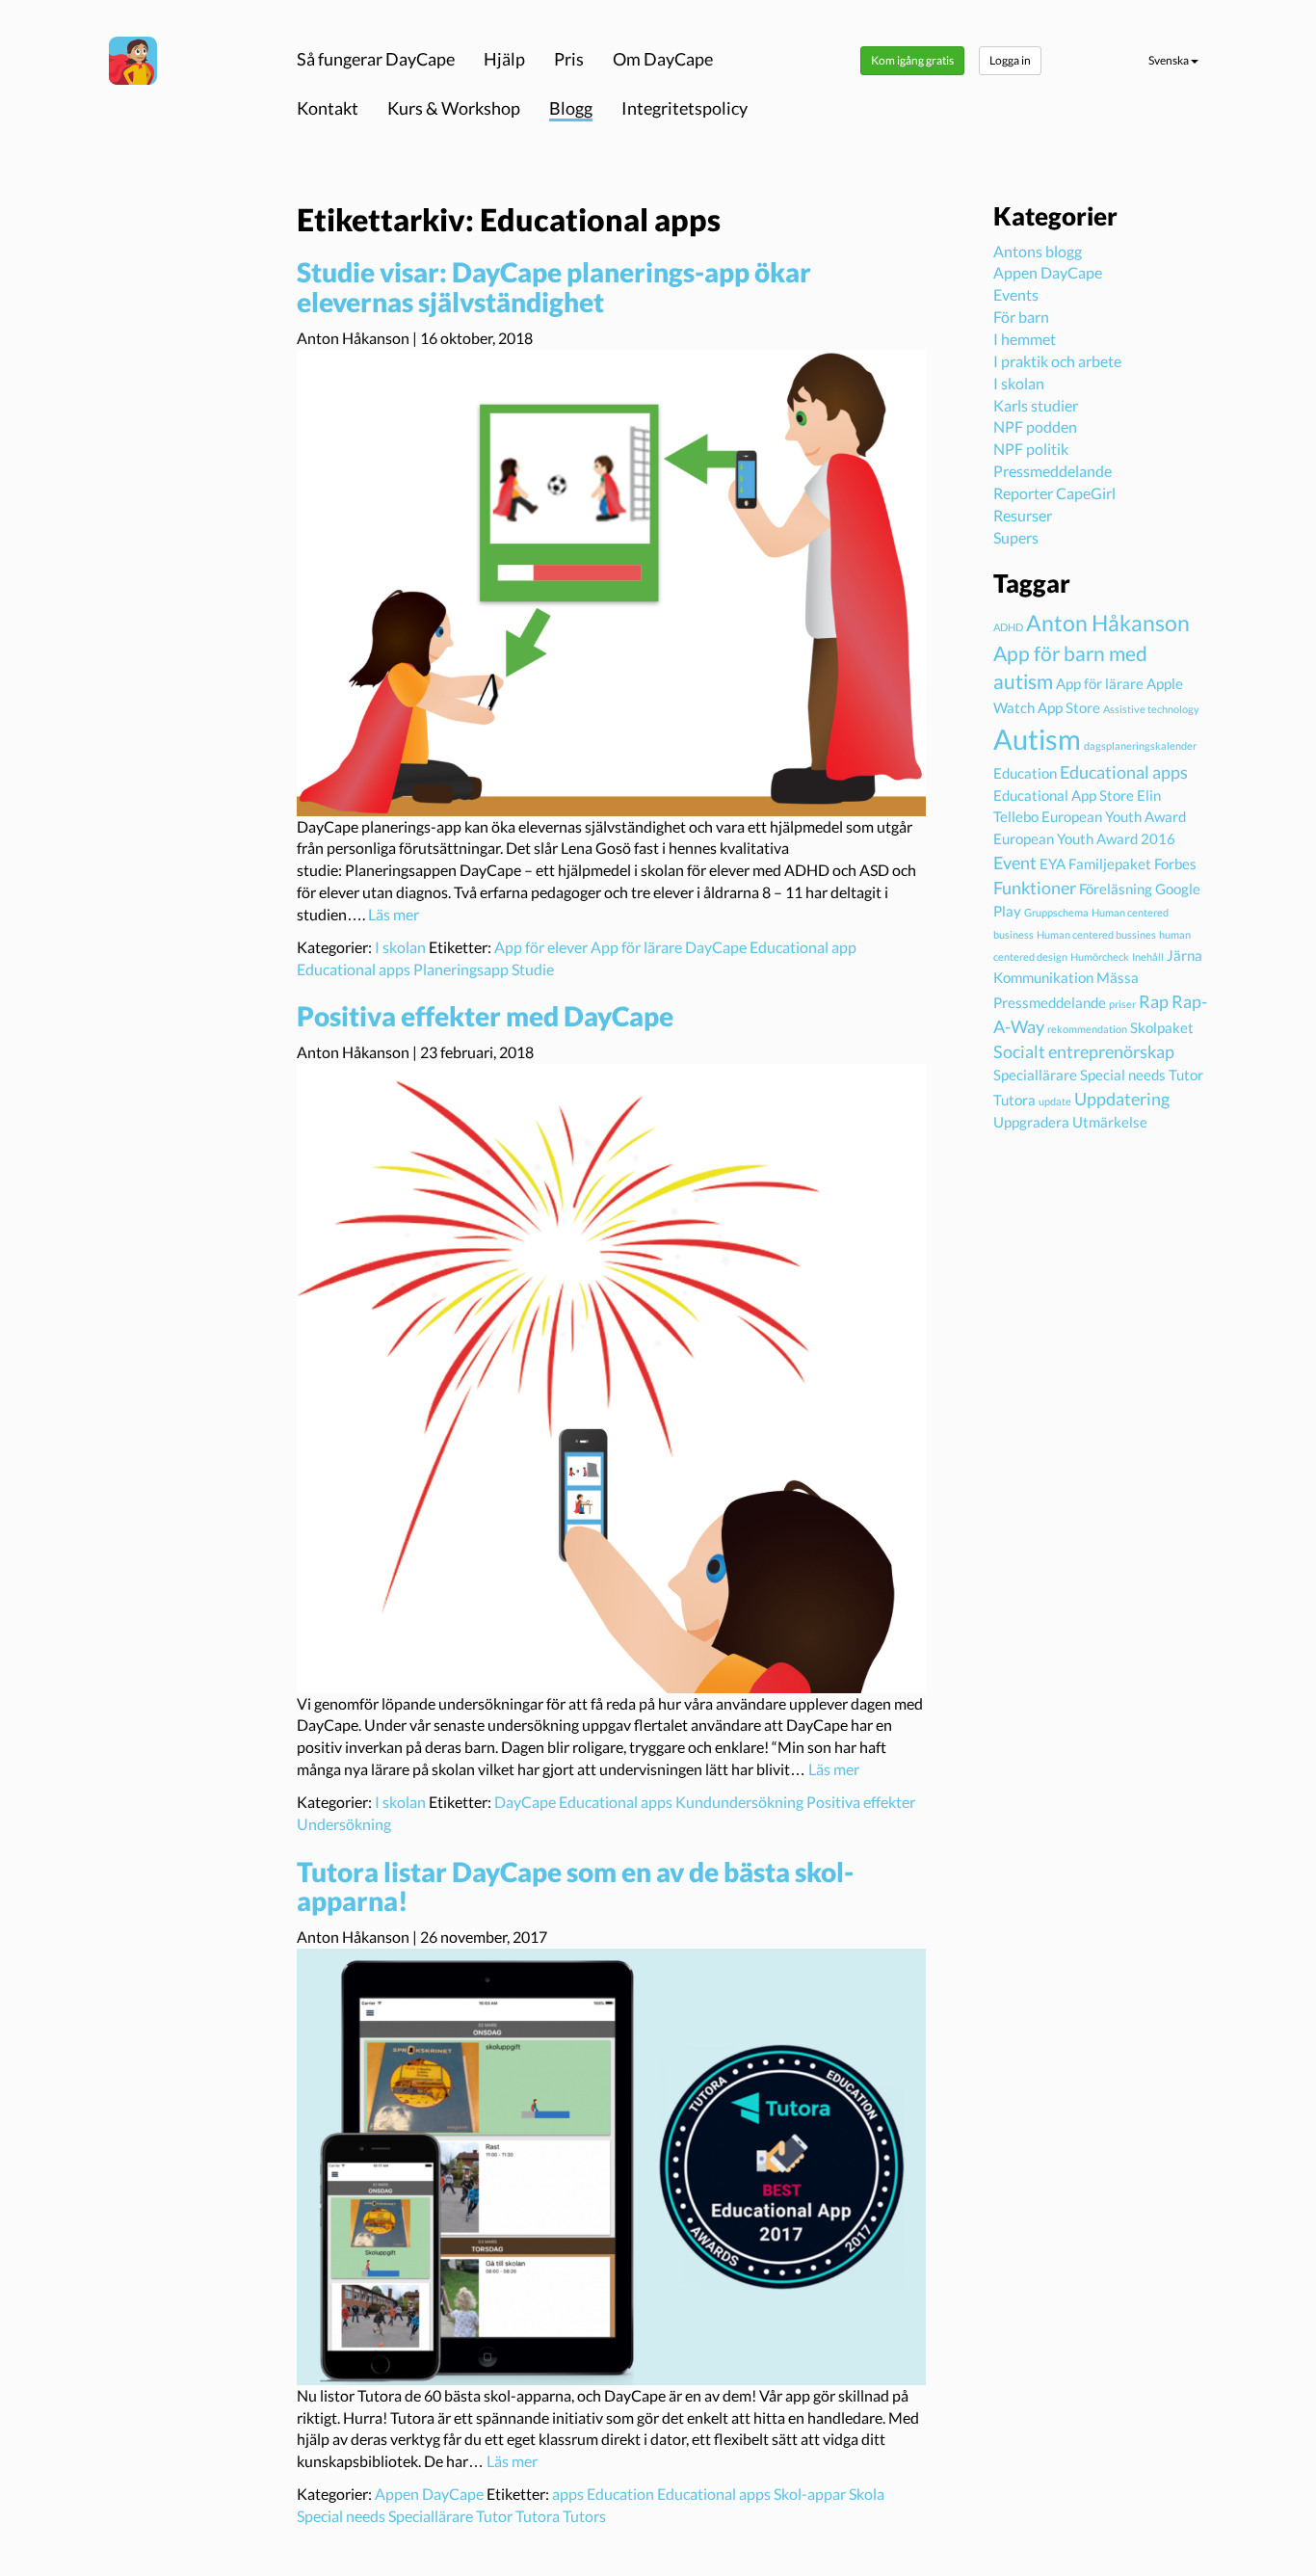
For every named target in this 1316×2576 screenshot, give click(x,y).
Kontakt (328, 108)
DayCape (716, 947)
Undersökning (344, 1824)
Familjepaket (1110, 863)
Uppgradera (1031, 1122)
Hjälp (504, 59)
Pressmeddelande (1053, 471)
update (1055, 1101)
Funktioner (1035, 888)
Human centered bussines (1096, 934)
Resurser (1023, 515)
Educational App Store (1064, 795)
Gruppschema (1056, 912)
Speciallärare (431, 2516)
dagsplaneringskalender (1140, 745)
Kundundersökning (739, 1802)
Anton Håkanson (1108, 623)
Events (1016, 294)
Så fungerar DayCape (376, 59)
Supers (1016, 537)
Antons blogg (1038, 251)
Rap (1154, 1001)
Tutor (494, 2516)
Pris (569, 59)
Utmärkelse (1110, 1122)
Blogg (571, 108)
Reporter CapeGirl (1054, 493)
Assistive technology (1151, 709)
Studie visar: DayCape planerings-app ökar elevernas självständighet (554, 287)
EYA (1053, 863)
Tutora (538, 2516)
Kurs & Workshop (454, 108)
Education (620, 2494)
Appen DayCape (429, 2494)
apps (568, 2494)
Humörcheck (1100, 956)
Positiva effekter (861, 1802)
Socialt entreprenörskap (1084, 1051)
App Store (1069, 707)
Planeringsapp (461, 969)
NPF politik (1031, 449)
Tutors (584, 2516)
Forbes (1175, 863)
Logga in (1010, 60)
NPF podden (1035, 426)
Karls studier (1036, 405)
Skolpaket (1162, 1027)
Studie (533, 969)
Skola (867, 2494)
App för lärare (636, 947)
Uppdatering (1122, 1099)
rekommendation (1087, 1029)
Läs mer (394, 914)
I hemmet (1025, 339)
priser (1122, 1004)
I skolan (400, 947)
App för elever (541, 947)
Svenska (1170, 60)
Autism (1037, 739)
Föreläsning (1116, 889)
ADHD (1008, 627)
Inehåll (1148, 956)
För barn (1021, 317)
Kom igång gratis (912, 60)
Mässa (1118, 977)
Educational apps (354, 969)
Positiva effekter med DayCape (485, 1016)
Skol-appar (810, 2494)
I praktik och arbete (1057, 361)
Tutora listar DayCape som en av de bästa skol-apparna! (575, 1886)
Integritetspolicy (684, 108)
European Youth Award (1114, 816)
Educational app (803, 947)
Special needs (341, 2516)
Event (1015, 863)
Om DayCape (663, 59)
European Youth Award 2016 (1084, 838)
